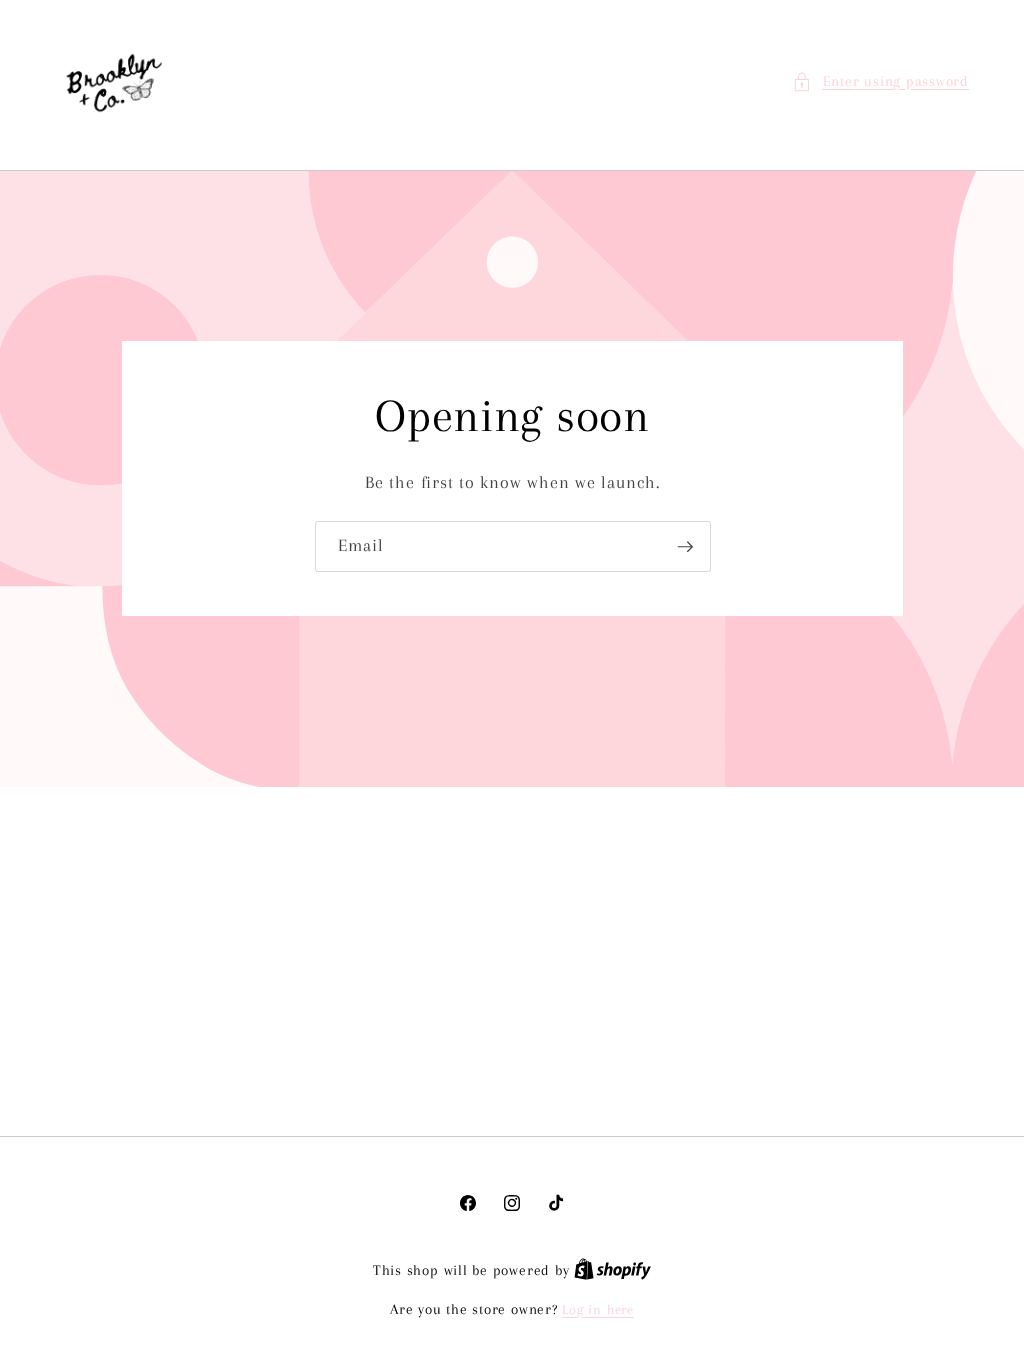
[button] (880, 82)
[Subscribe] (685, 547)
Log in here (597, 1309)
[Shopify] (612, 1270)
